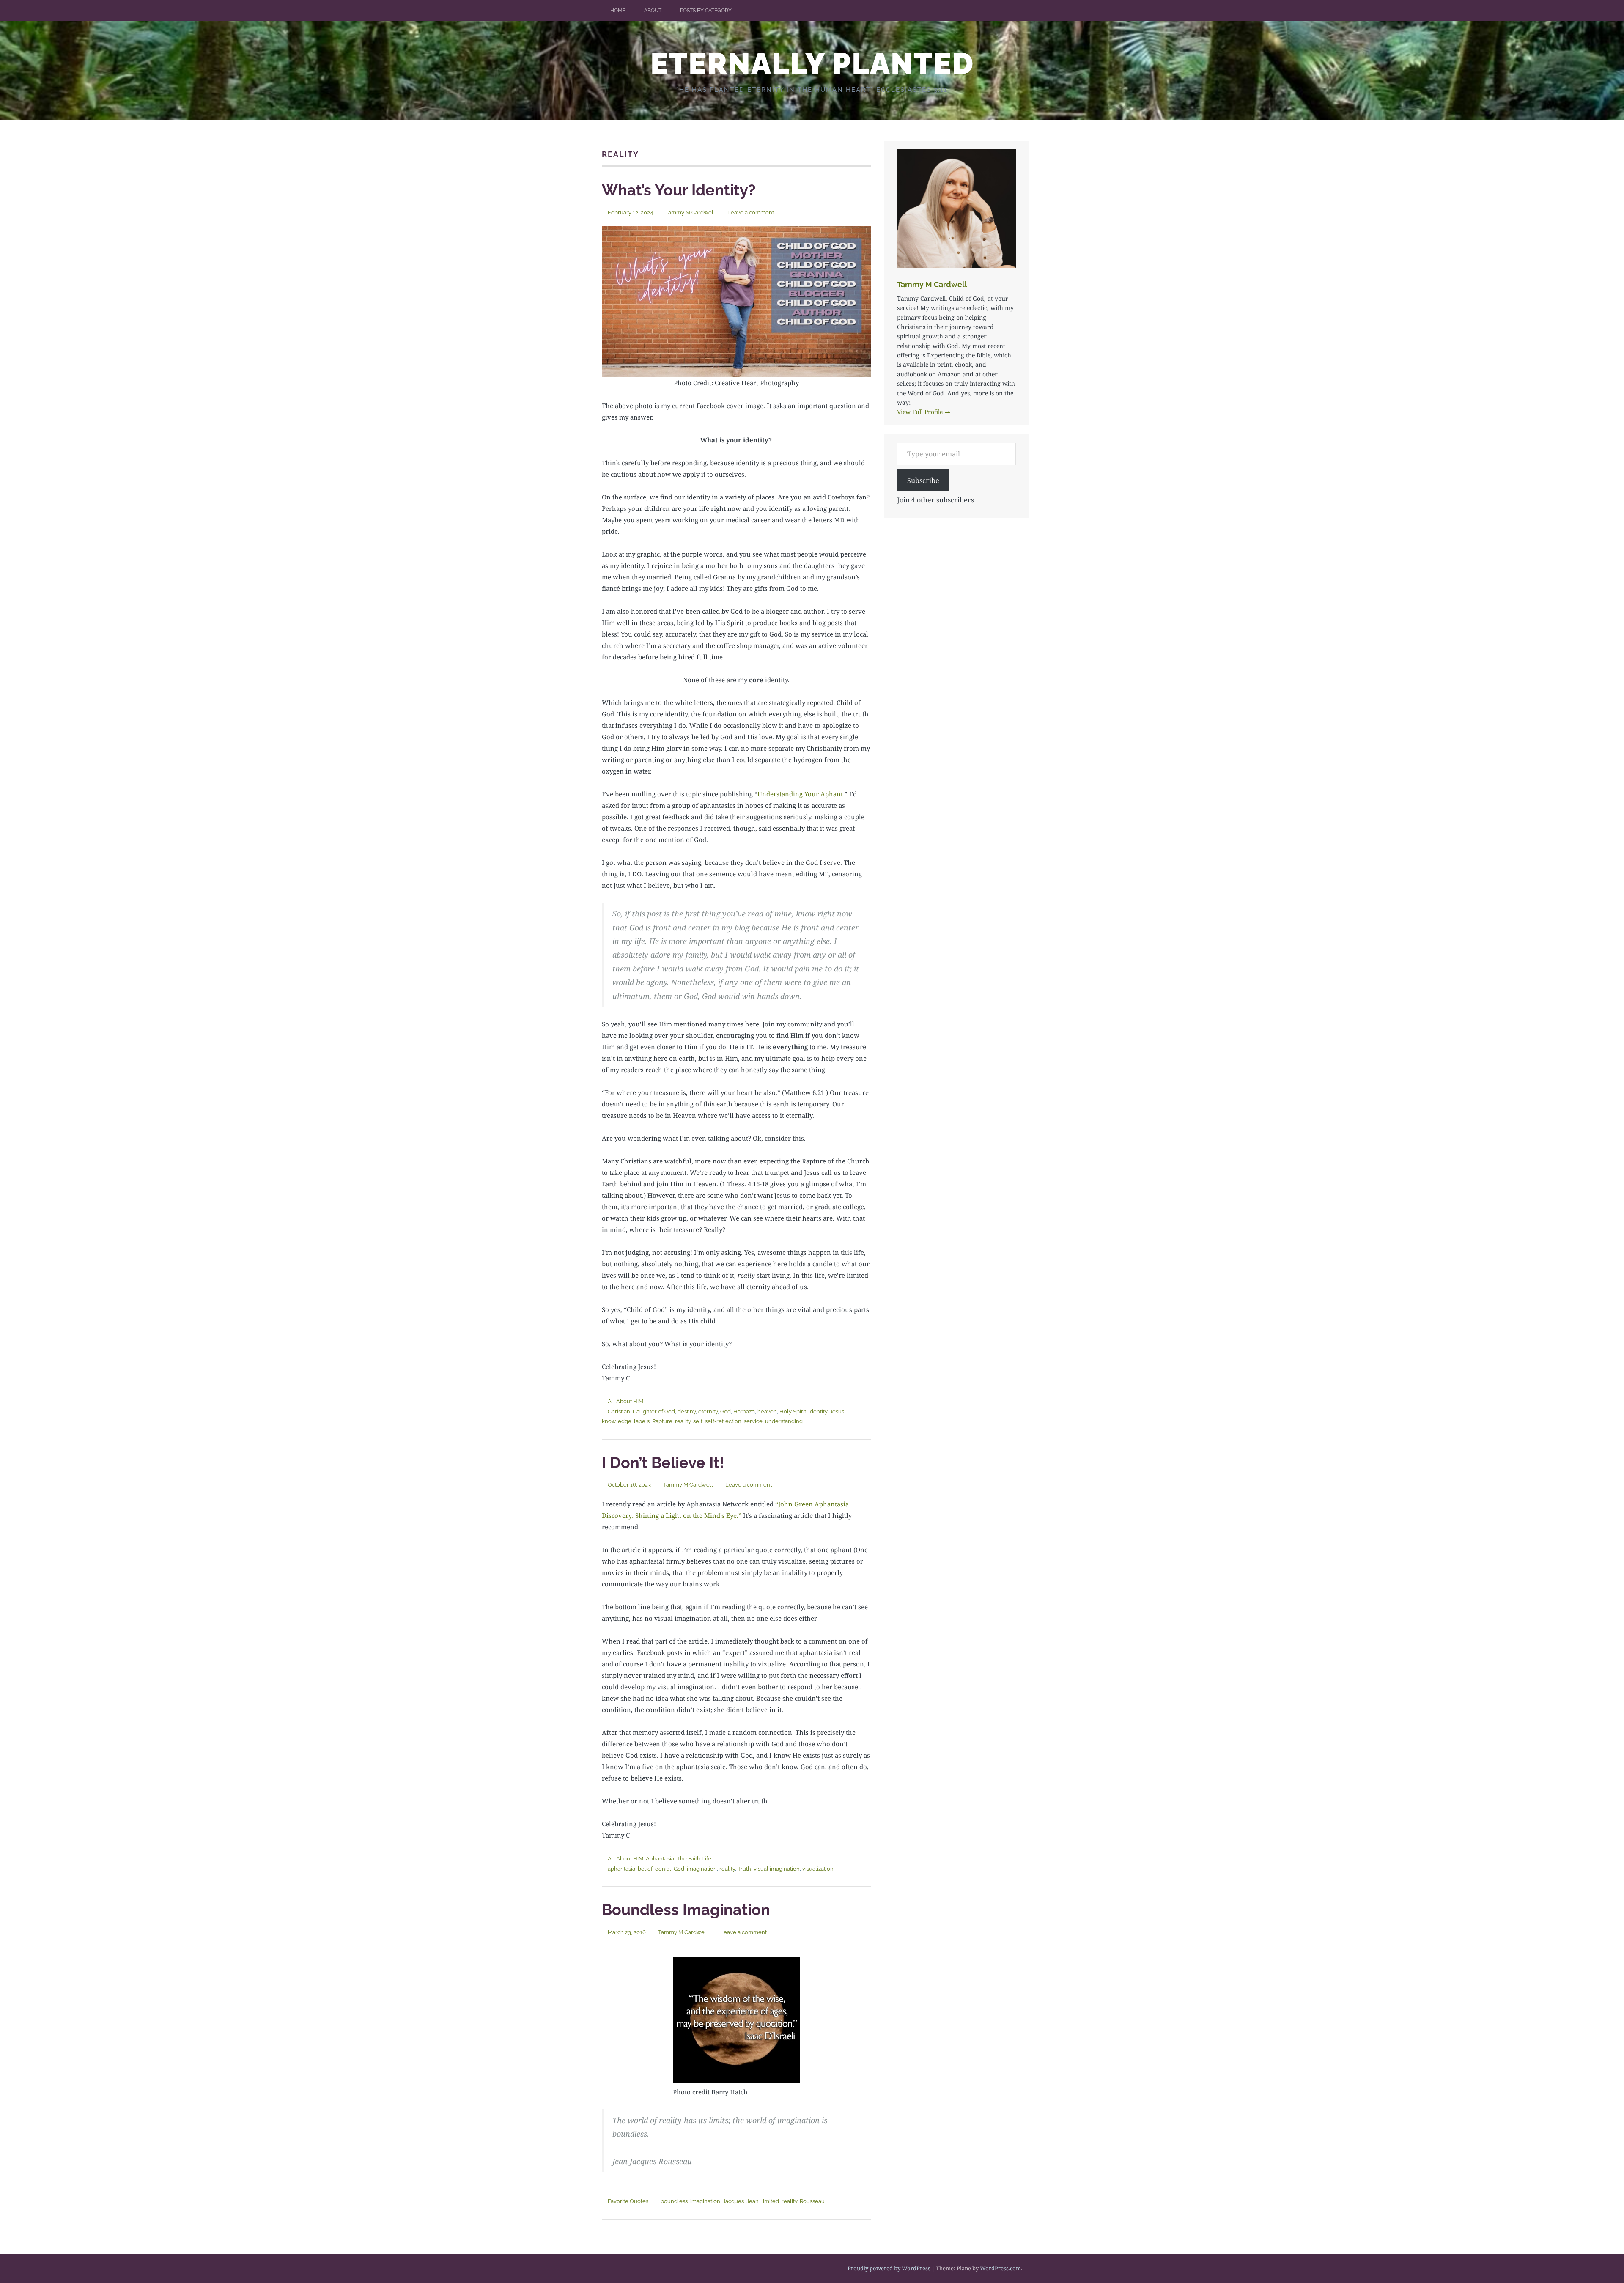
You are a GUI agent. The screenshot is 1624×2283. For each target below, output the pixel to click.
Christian (619, 1412)
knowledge (617, 1421)
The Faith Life (694, 1859)
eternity (708, 1412)
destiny (687, 1412)
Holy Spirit (793, 1412)
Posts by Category (706, 11)
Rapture (662, 1421)
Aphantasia (660, 1859)
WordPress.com (1000, 2268)
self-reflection (723, 1421)
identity (818, 1412)
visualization (818, 1869)
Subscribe (923, 480)
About (653, 11)
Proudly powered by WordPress (889, 2268)
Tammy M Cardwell (690, 213)
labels (642, 1421)
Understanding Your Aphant (800, 794)
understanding (784, 1421)
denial (663, 1869)
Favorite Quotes (628, 2201)
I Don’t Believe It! (663, 1463)
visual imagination (777, 1869)
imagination (702, 1869)
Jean (753, 2201)
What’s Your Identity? (679, 190)
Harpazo (744, 1412)
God (726, 1412)
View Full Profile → (924, 412)
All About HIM (625, 1401)
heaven (767, 1412)
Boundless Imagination (686, 1910)
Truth (744, 1869)
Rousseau (812, 2201)
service (753, 1421)
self (698, 1421)
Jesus (837, 1412)
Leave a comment (751, 213)
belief (645, 1869)
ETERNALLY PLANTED (812, 63)
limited (770, 2201)
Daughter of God (654, 1412)
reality (683, 1421)
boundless (674, 2201)
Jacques (733, 2201)
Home (618, 11)
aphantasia (621, 1869)
